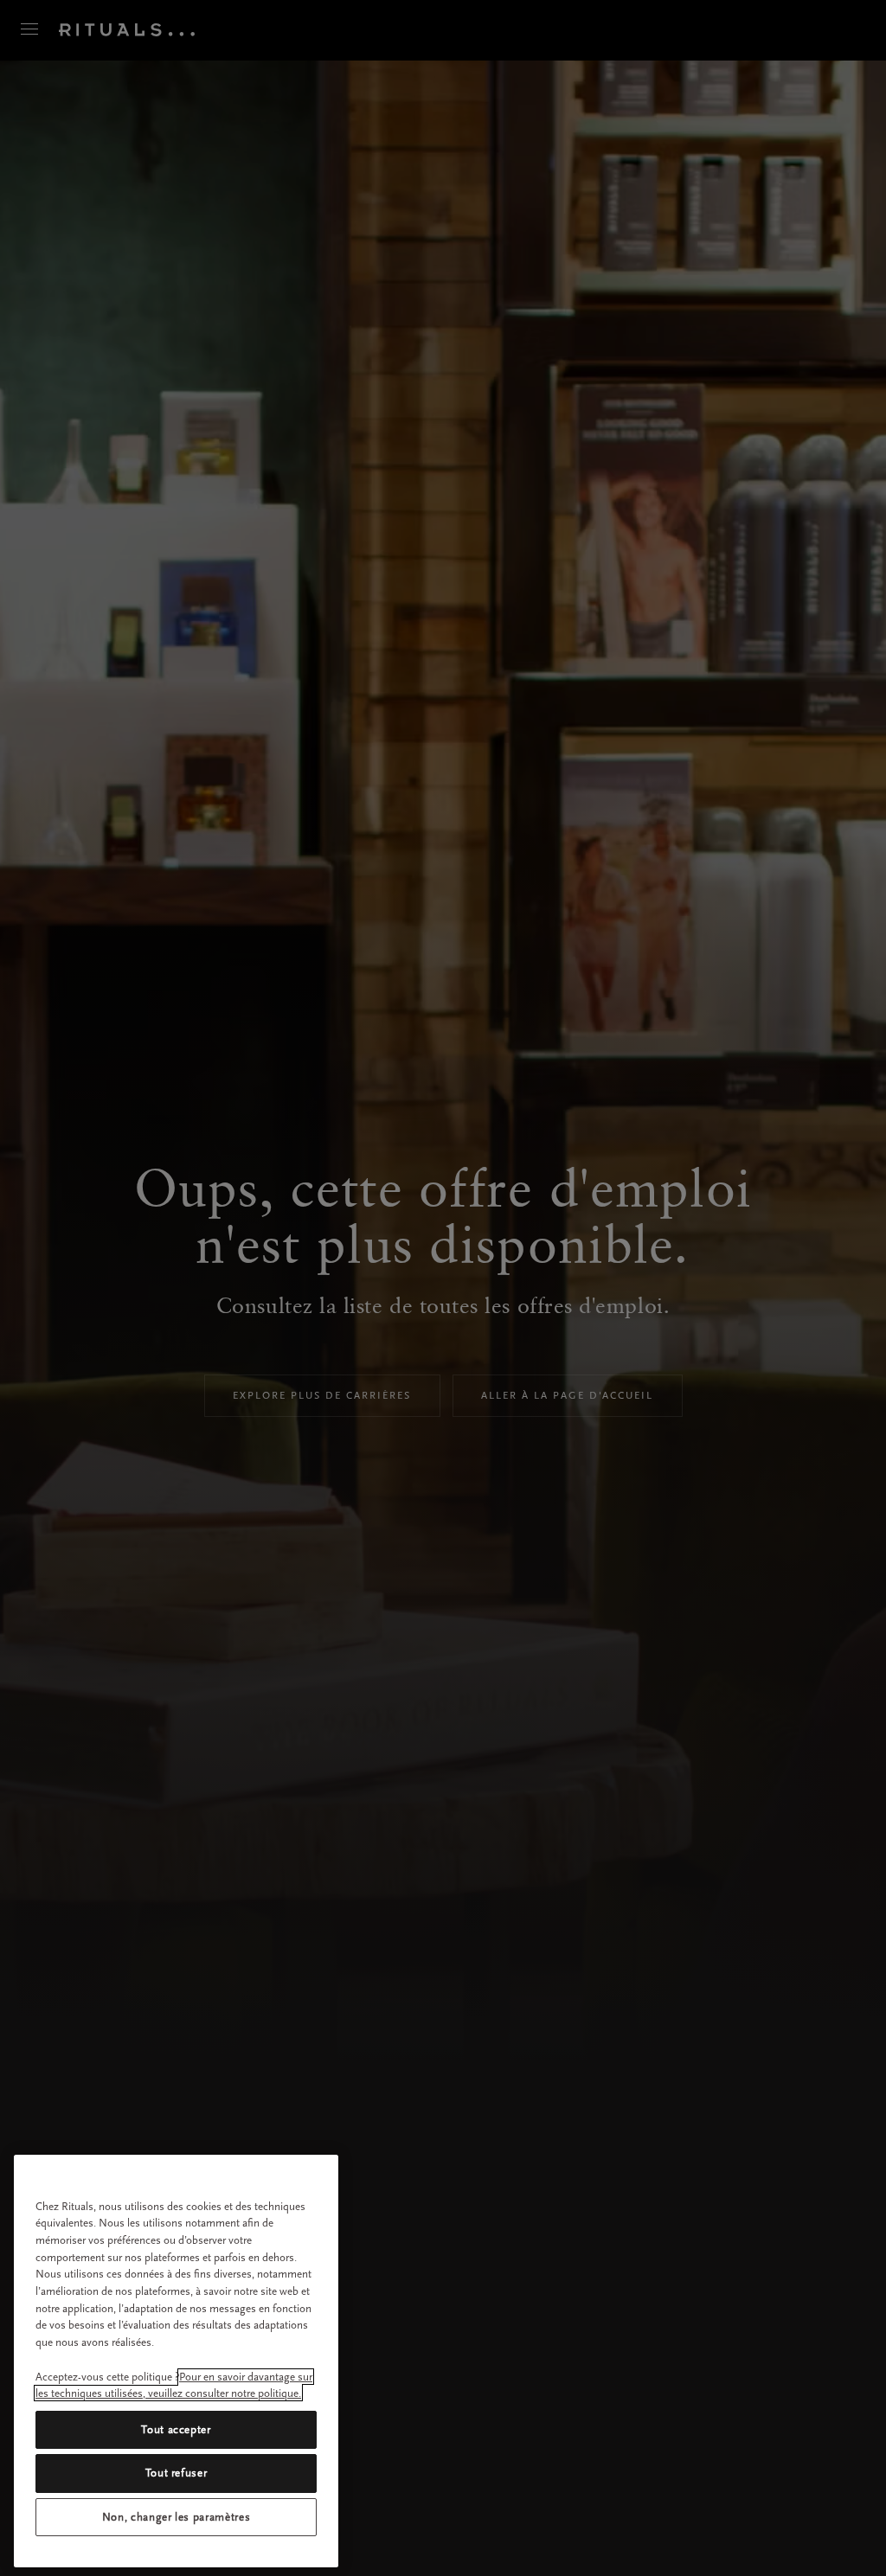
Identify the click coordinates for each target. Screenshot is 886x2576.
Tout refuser (177, 2473)
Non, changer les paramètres (177, 2517)
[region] (176, 2361)
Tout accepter (176, 2429)
